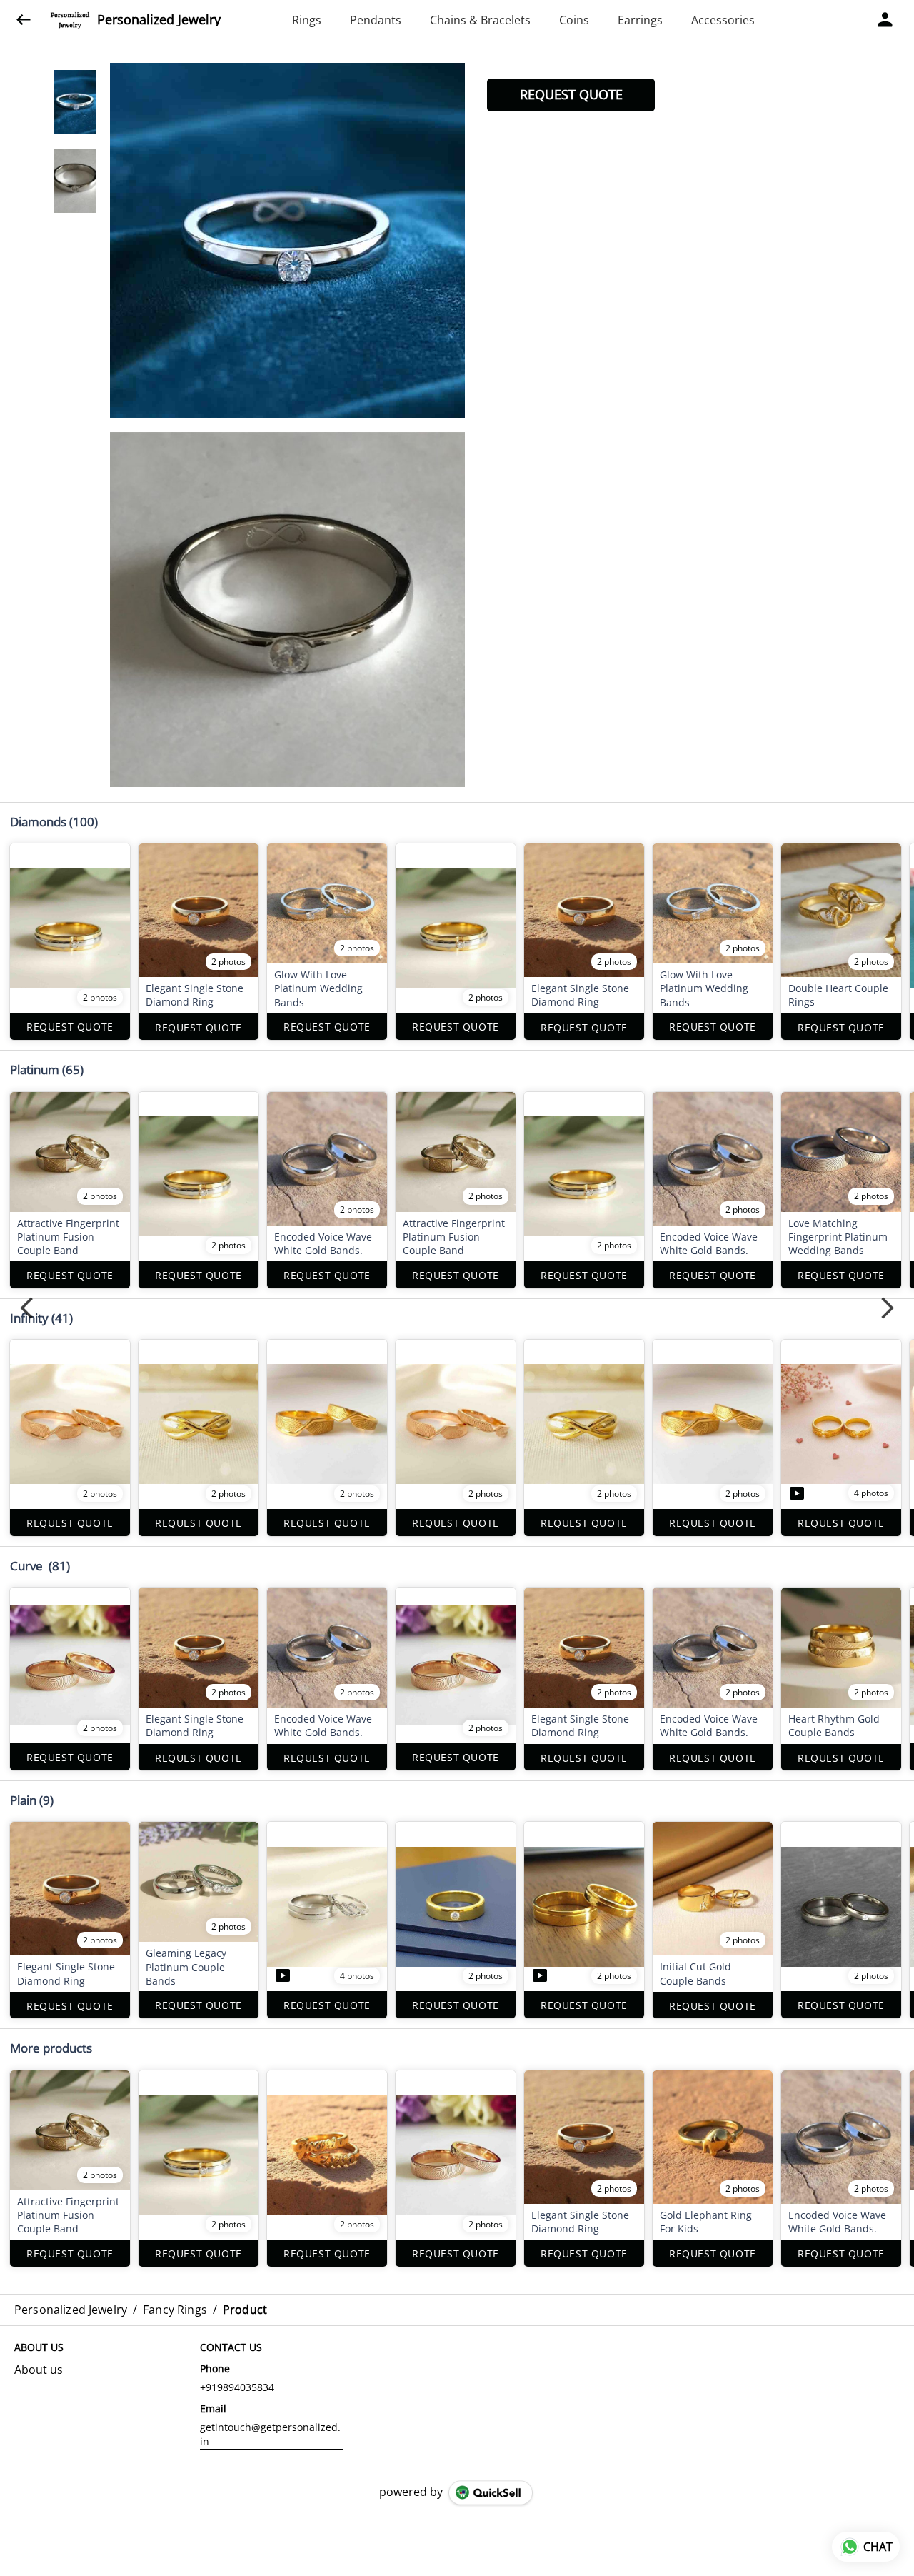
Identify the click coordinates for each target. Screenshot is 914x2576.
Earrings (640, 20)
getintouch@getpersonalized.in (270, 2434)
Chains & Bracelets (480, 20)
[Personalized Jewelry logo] (70, 20)
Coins (574, 20)
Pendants (376, 20)
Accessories (723, 20)
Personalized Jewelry (159, 20)
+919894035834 (237, 2387)
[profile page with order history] (885, 20)
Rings (307, 20)
